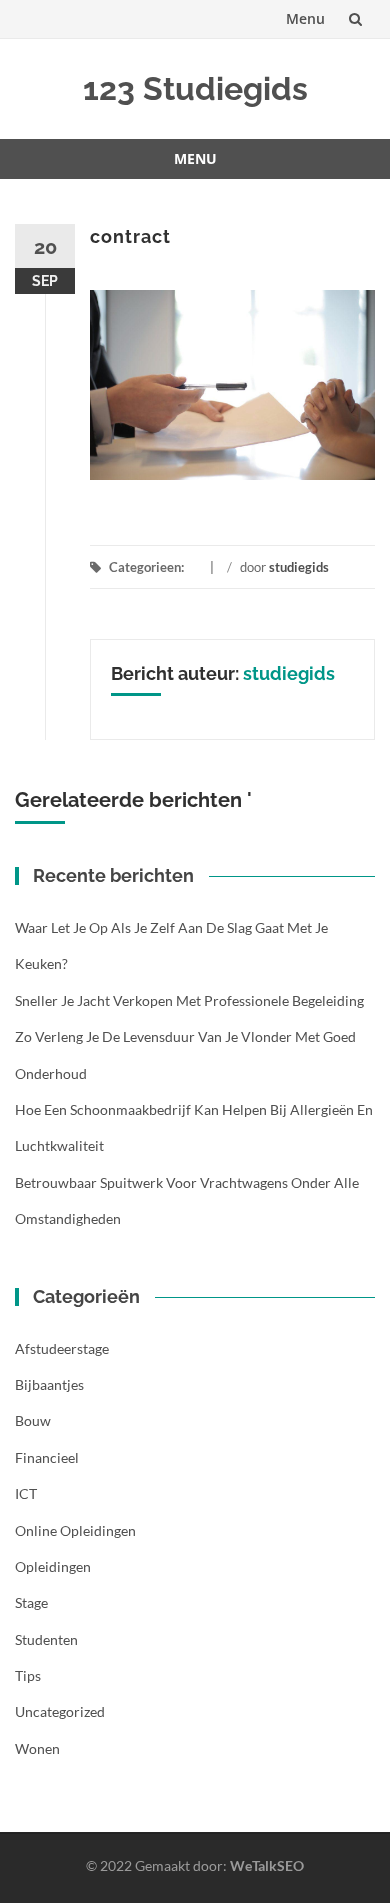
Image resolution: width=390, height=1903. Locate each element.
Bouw (33, 1420)
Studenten (46, 1639)
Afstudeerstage (62, 1348)
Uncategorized (60, 1711)
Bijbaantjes (49, 1384)
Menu (305, 18)
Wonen (37, 1748)
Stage (31, 1602)
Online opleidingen (75, 1530)
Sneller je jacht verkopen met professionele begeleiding (189, 1000)
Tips (28, 1675)
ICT (26, 1493)
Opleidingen (53, 1566)
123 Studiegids (195, 88)
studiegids (299, 567)
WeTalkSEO (267, 1865)
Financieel (47, 1457)
